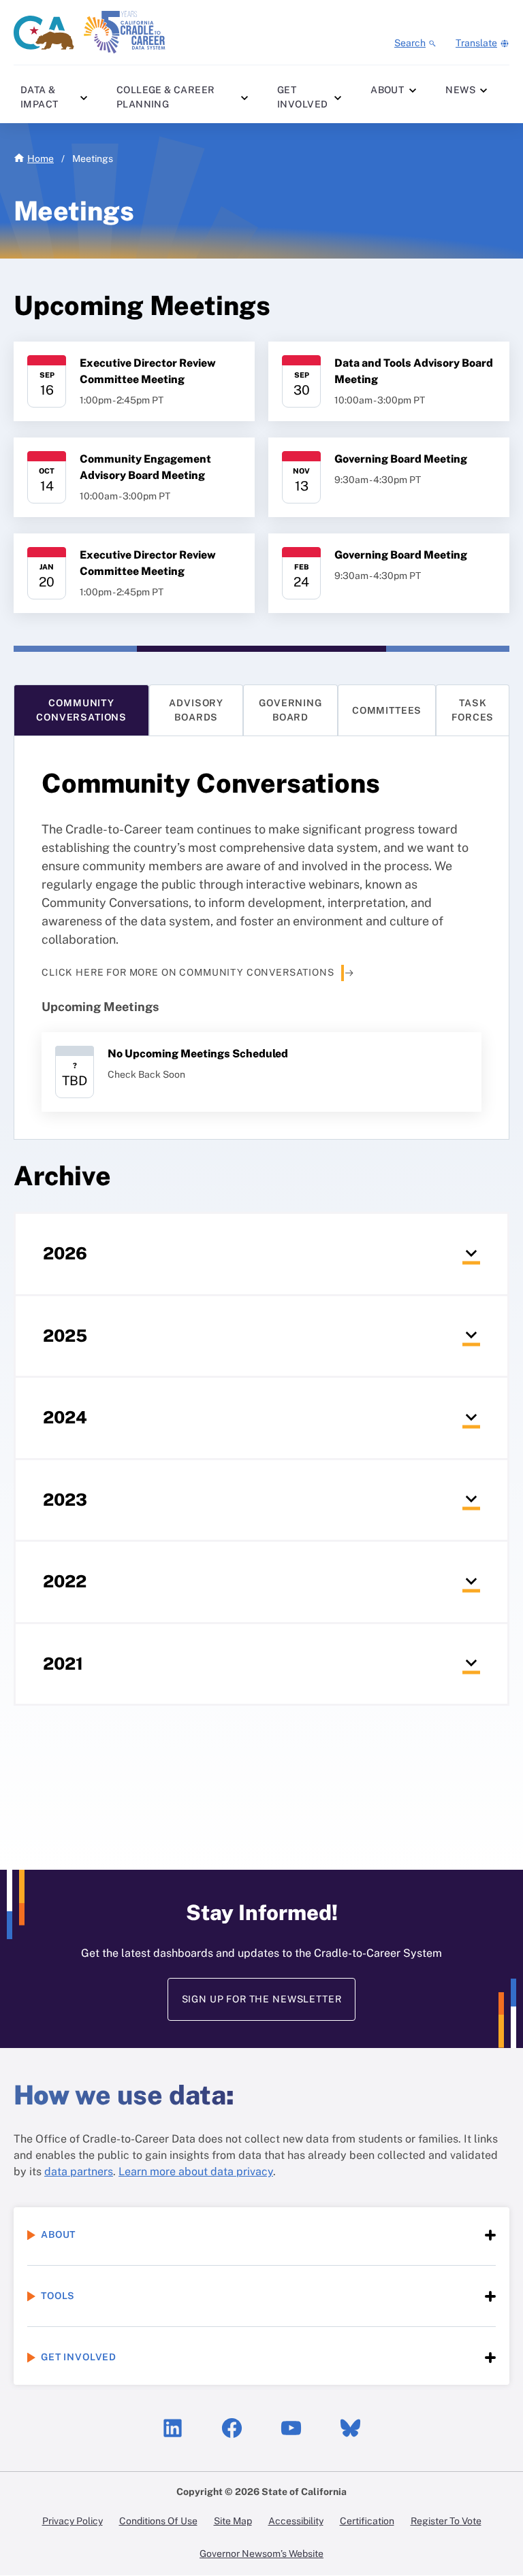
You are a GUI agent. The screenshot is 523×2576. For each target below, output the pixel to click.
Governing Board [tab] (290, 710)
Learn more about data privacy (196, 2172)
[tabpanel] (261, 937)
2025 (82, 1352)
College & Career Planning (166, 97)
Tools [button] (58, 2296)
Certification (367, 2521)
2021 (82, 1680)
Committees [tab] (387, 710)
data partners (79, 2172)
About (387, 90)
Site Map (233, 2521)
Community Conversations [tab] (81, 710)
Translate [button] (476, 43)
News (460, 90)
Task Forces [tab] (473, 710)
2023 (82, 1516)
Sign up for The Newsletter (262, 1999)
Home (41, 159)
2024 (82, 1434)
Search (410, 43)
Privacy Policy (73, 2521)
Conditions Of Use (158, 2521)
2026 (82, 1270)
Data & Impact (39, 97)
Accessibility (296, 2521)
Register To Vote (446, 2521)
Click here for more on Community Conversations (188, 972)
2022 (82, 1598)
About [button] (58, 2234)
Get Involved (302, 97)
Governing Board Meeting (401, 459)
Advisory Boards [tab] (196, 710)
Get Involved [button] (79, 2357)
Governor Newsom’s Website (261, 2554)
